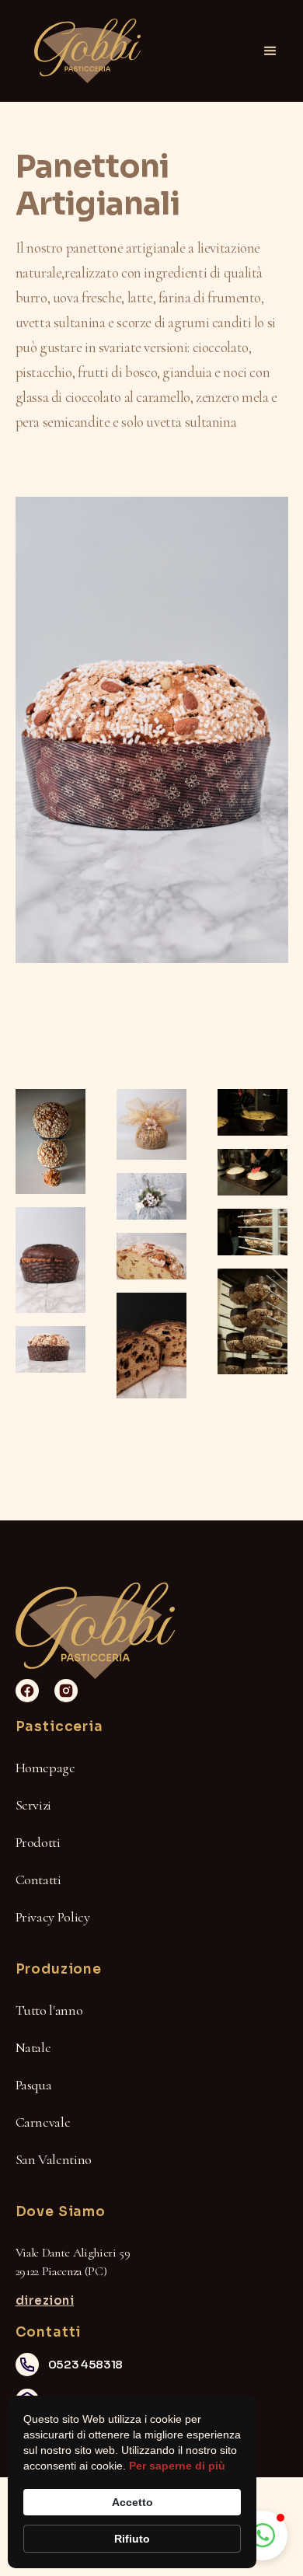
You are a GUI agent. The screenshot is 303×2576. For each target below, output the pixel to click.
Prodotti (38, 1842)
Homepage (45, 1768)
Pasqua (34, 2085)
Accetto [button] (132, 2502)
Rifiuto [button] (132, 2539)
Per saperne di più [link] (177, 2466)
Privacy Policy (53, 1917)
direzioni (45, 2300)
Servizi (33, 1805)
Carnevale (43, 2122)
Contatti (38, 1880)
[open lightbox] (50, 1141)
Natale (33, 2047)
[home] (84, 51)
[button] (270, 51)
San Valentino (54, 2159)
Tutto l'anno (49, 2010)
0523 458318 (85, 2364)
